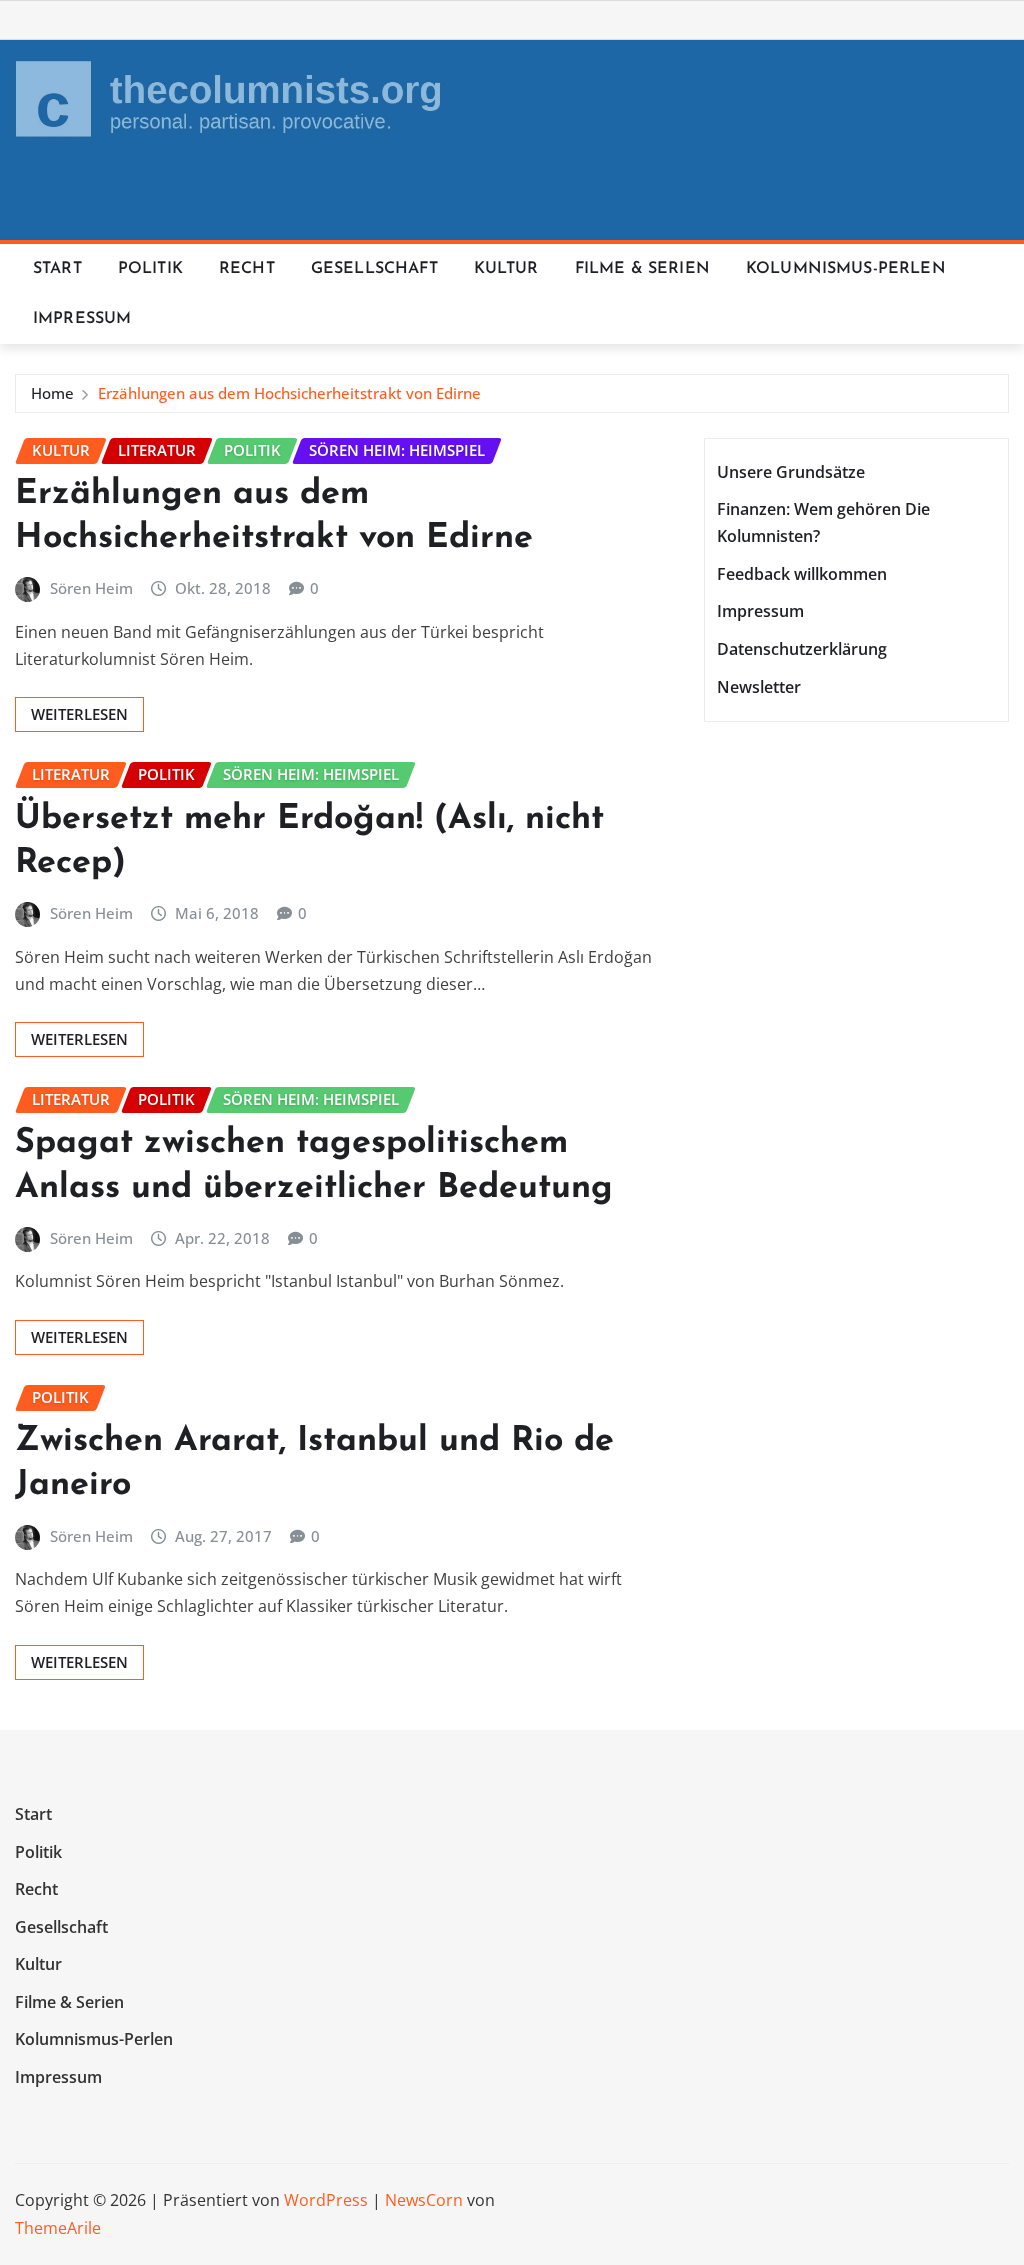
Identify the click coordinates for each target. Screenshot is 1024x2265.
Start (57, 269)
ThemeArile (58, 2228)
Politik (150, 269)
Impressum (82, 319)
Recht (247, 269)
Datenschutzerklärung (802, 649)
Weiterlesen (79, 714)
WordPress (326, 2200)
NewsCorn (424, 2200)
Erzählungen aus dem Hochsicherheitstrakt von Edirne (289, 393)
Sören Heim (91, 588)
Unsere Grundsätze (791, 472)
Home (52, 393)
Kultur (506, 269)
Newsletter (759, 687)
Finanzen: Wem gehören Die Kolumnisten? (823, 522)
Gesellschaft (374, 269)
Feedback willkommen (802, 574)
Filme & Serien (642, 269)
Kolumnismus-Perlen (846, 269)
